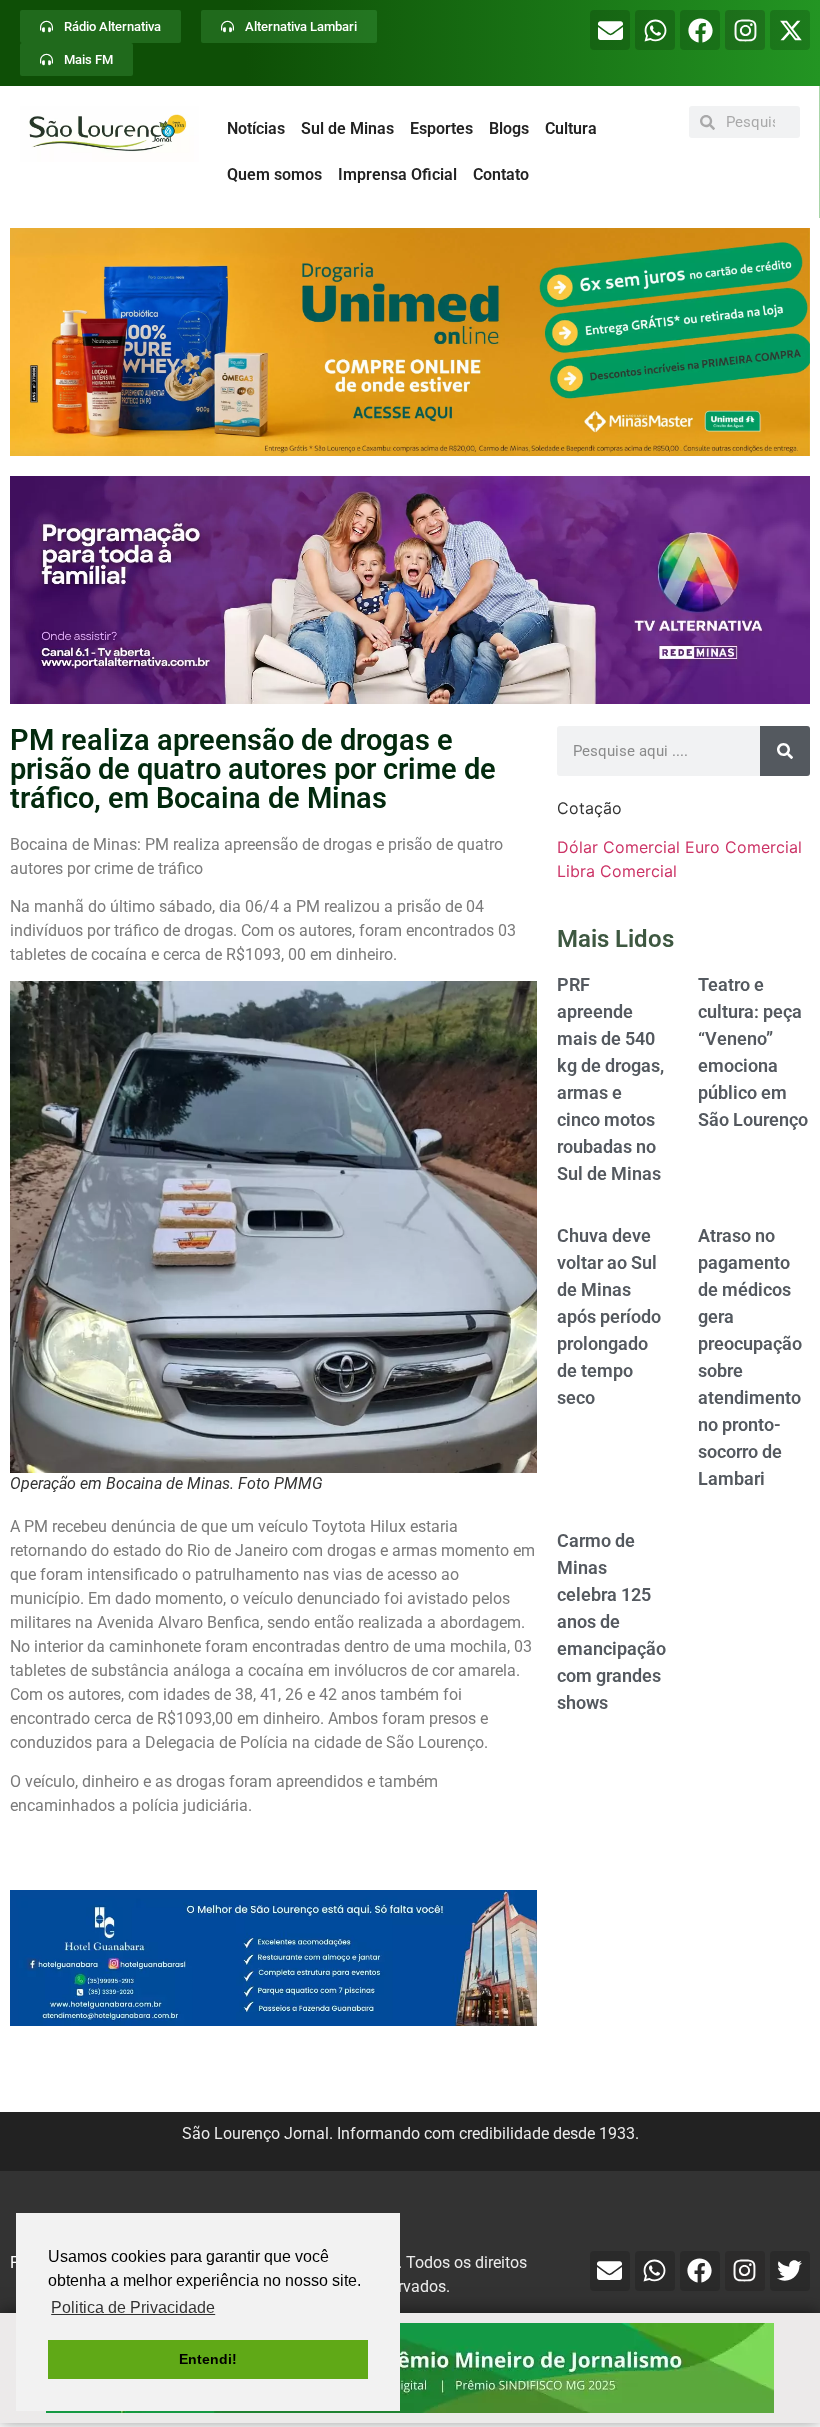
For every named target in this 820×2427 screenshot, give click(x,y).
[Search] (785, 751)
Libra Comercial (617, 871)
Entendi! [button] (208, 2359)
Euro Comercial (743, 847)
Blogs (509, 128)
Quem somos (274, 174)
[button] (410, 342)
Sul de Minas (347, 128)
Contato (501, 174)
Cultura (571, 128)
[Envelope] (610, 30)
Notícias (256, 128)
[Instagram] (745, 30)
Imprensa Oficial (397, 174)
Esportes (441, 128)
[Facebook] (700, 30)
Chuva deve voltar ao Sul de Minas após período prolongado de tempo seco (609, 1316)
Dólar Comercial (618, 847)
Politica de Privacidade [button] (133, 2307)
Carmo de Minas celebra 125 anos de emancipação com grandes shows (611, 1621)
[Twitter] (790, 2271)
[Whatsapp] (655, 30)
